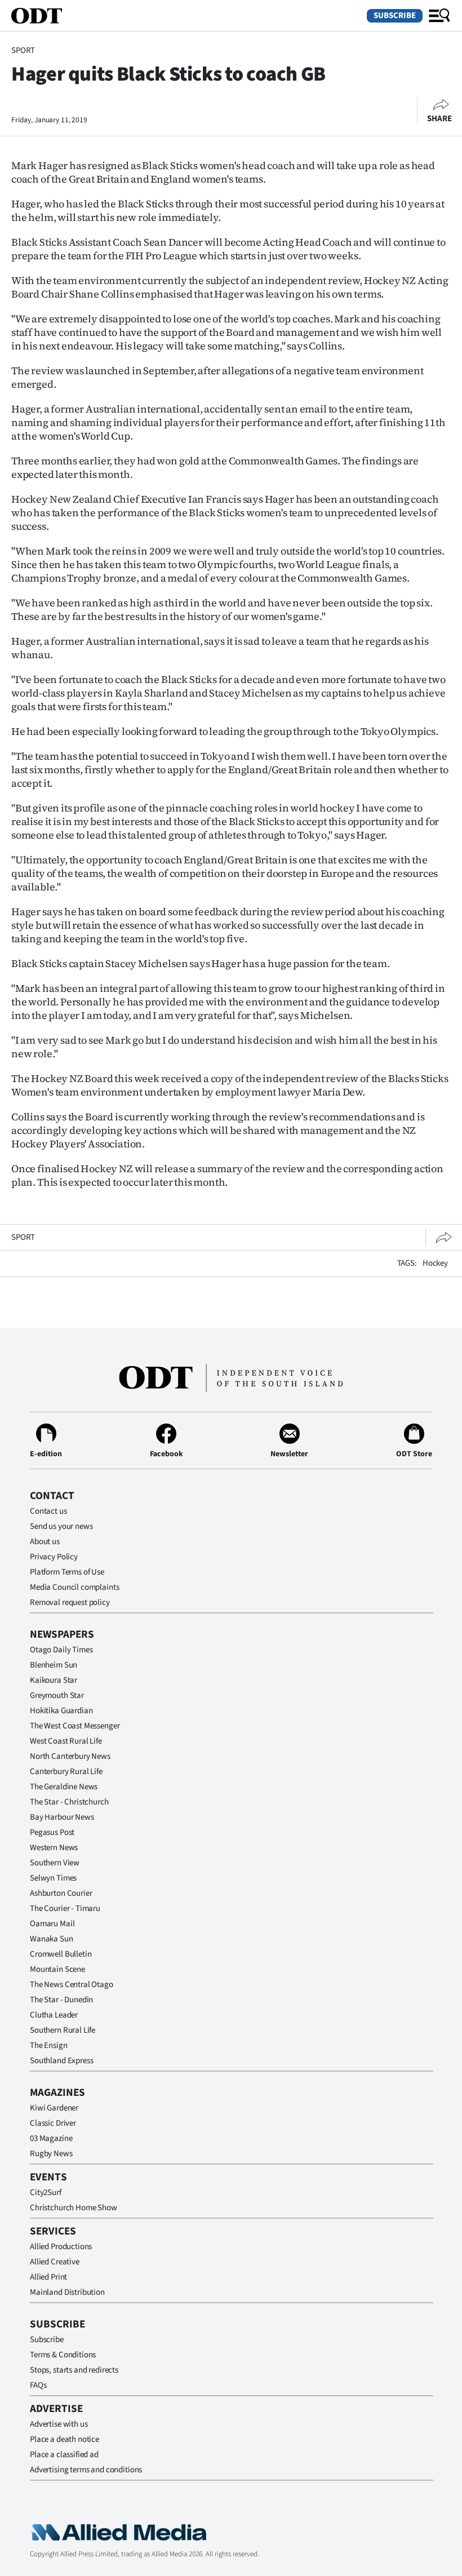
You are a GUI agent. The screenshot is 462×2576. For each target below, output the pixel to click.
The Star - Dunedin (61, 2000)
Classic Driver (53, 2123)
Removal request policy (70, 1602)
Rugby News (51, 2154)
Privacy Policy (54, 1557)
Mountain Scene (57, 1969)
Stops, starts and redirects (74, 2370)
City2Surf (46, 2193)
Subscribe (395, 15)
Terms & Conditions (63, 2355)
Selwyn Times (53, 1878)
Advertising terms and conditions (86, 2470)
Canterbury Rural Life (66, 1772)
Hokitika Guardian (61, 1711)
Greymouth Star (57, 1695)
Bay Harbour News (62, 1817)
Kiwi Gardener (54, 2108)
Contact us (48, 1511)
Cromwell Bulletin (61, 1954)
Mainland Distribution (67, 2292)
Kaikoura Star (54, 1680)
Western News (54, 1848)
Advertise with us (59, 2424)
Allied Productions (61, 2247)
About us (45, 1542)
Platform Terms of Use (67, 1572)
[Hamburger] (439, 16)
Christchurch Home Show (74, 2208)
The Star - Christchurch (69, 1802)
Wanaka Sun (52, 1939)
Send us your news (61, 1526)
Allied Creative (55, 2262)
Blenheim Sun (54, 1665)
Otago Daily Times (61, 1650)
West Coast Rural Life (66, 1741)
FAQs (38, 2385)
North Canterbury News (70, 1756)
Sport (23, 50)
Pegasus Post (52, 1832)
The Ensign (49, 2045)
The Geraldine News (64, 1787)
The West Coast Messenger (75, 1726)
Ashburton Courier (61, 1893)
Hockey (435, 1263)
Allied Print (48, 2277)
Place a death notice (65, 2439)
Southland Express (61, 2061)
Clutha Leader (54, 2015)
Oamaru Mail (52, 1924)
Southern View (55, 1863)
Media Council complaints (74, 1587)
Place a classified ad (64, 2455)
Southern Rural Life (63, 2030)
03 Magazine (51, 2138)
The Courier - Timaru (65, 1908)
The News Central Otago (72, 1985)
